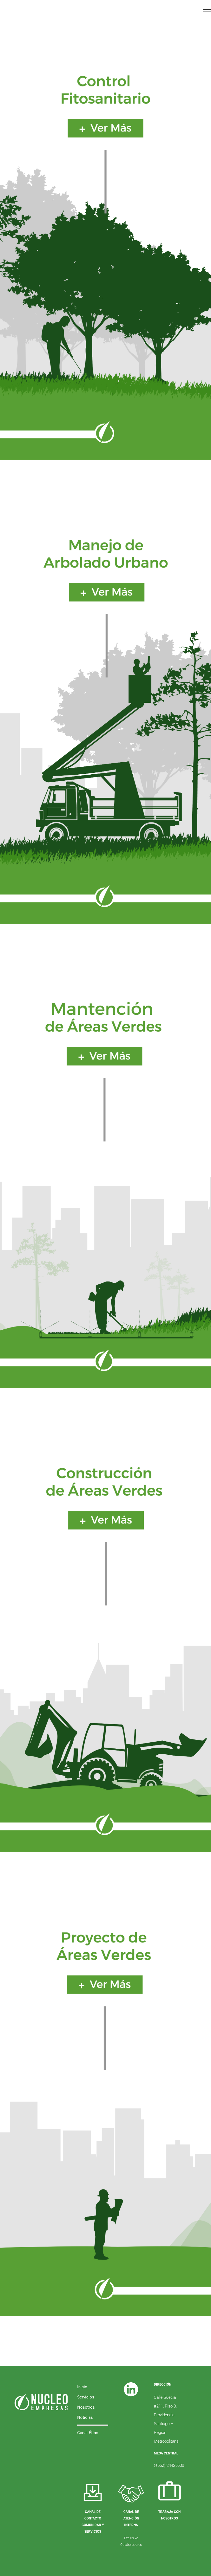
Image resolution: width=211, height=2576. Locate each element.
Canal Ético (88, 2433)
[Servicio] (105, 242)
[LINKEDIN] (131, 2382)
